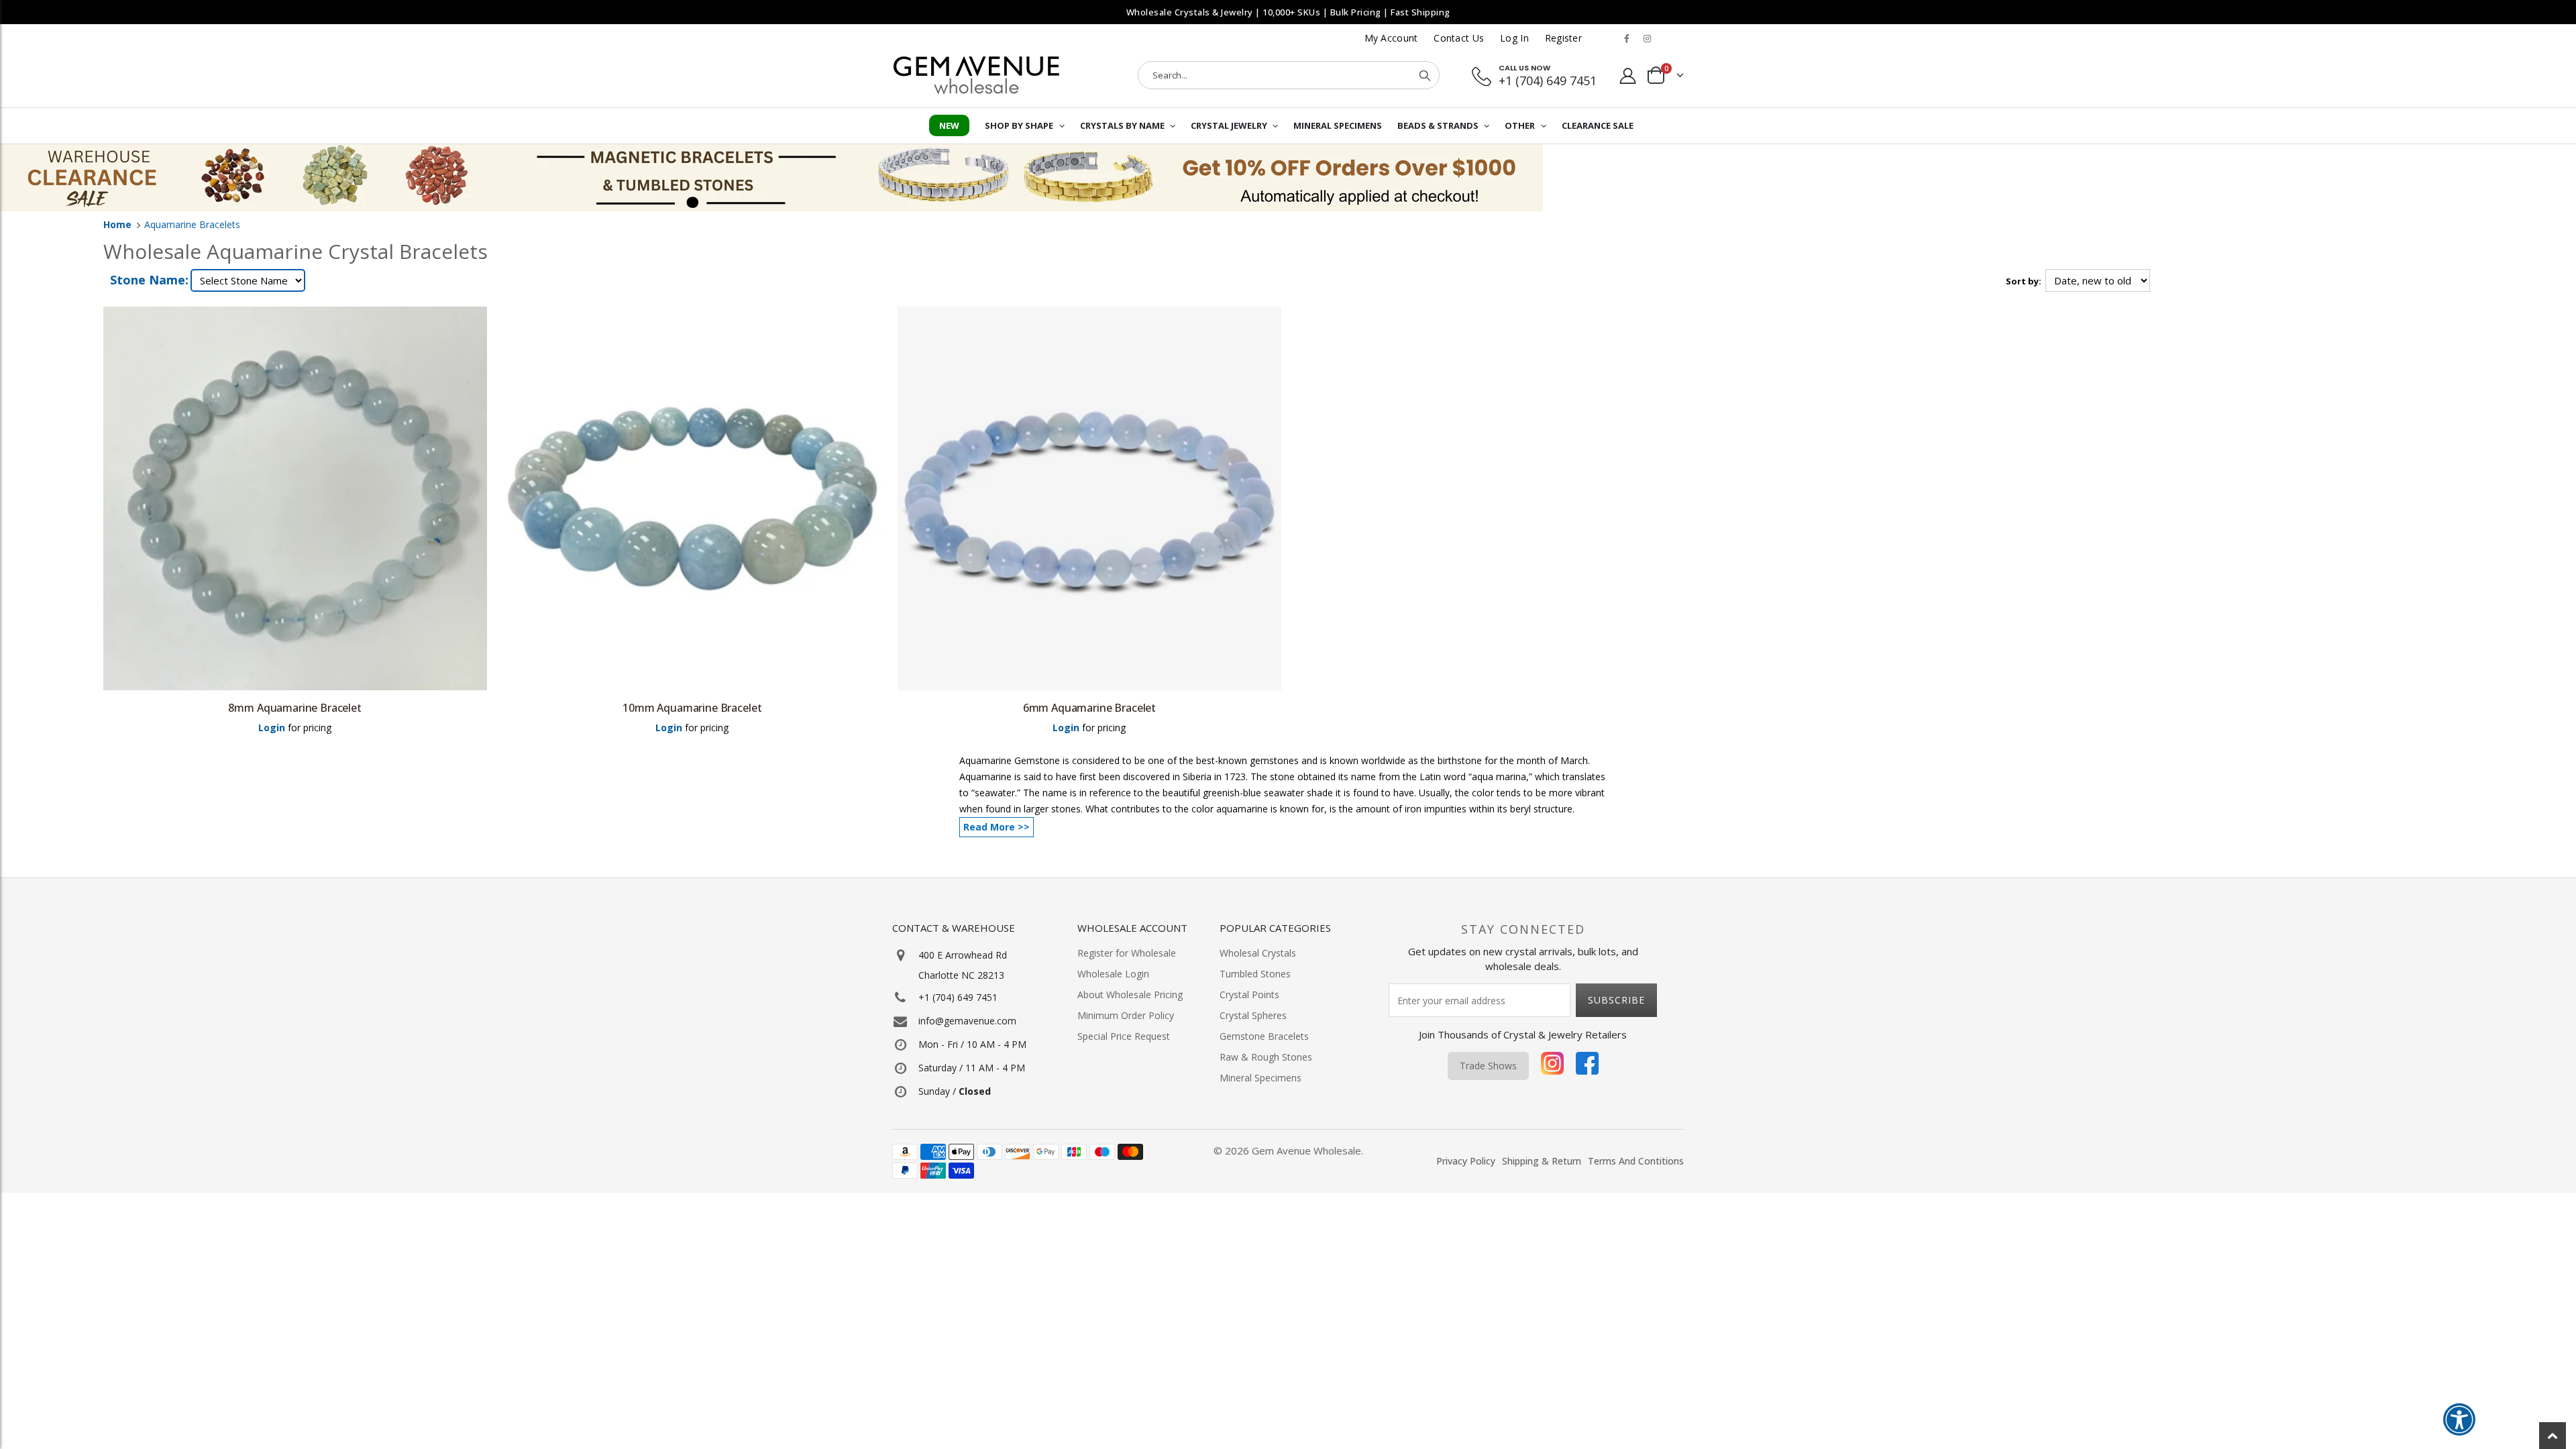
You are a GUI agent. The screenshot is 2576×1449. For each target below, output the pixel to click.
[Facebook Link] (1627, 38)
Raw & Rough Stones (1266, 1057)
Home (117, 224)
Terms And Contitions (1636, 1161)
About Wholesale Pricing (1130, 995)
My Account (1391, 38)
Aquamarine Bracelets (192, 224)
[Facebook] (1587, 1066)
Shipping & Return (1542, 1161)
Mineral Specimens (1260, 1078)
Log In (1514, 38)
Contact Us (1459, 38)
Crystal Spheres (1253, 1015)
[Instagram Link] (1647, 38)
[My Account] (1628, 75)
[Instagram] (1552, 1066)
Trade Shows (1488, 1066)
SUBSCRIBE (1616, 1000)
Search (1425, 75)
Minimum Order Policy (1126, 1015)
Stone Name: (149, 280)
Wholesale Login (1113, 974)
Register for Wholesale (1127, 953)
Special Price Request (1124, 1036)
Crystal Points (1249, 995)
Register (1563, 38)
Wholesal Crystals (1258, 953)
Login (272, 728)
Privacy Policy (1466, 1161)
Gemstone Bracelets (1264, 1036)
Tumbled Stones (1255, 974)
